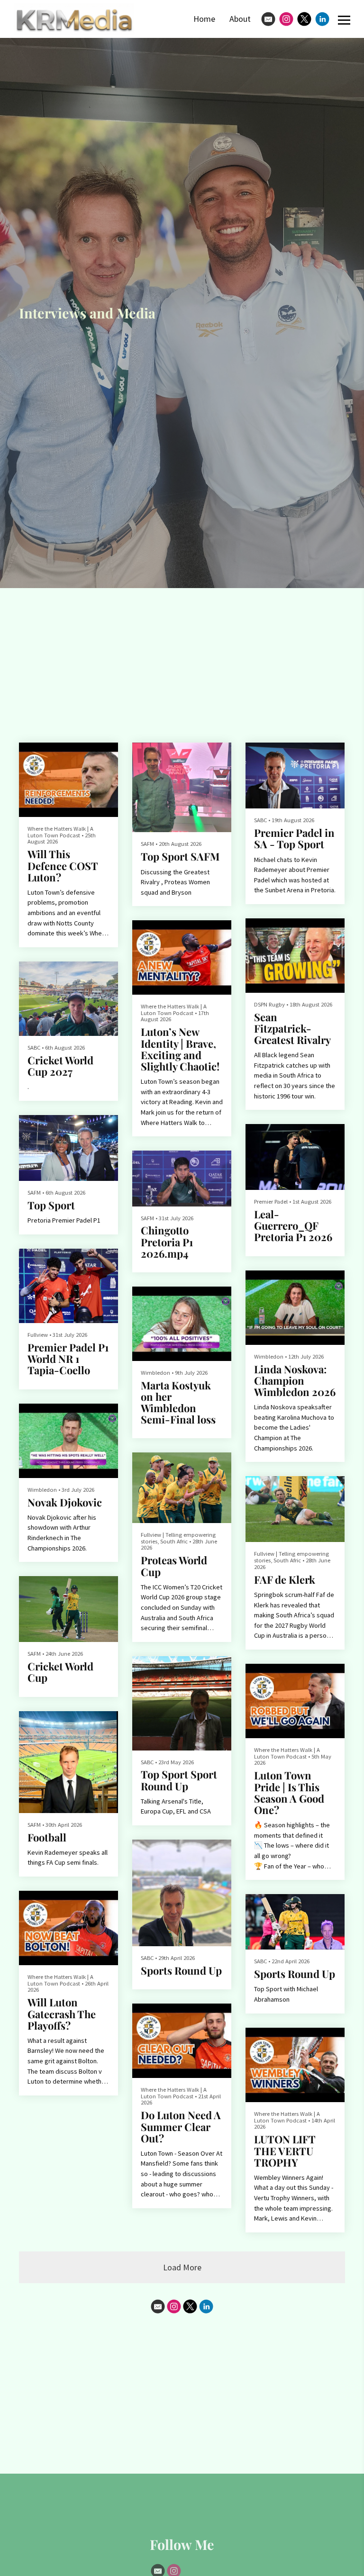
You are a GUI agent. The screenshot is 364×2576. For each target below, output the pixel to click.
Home (204, 19)
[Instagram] (286, 19)
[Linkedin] (322, 19)
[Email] (268, 19)
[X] (304, 19)
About (240, 19)
